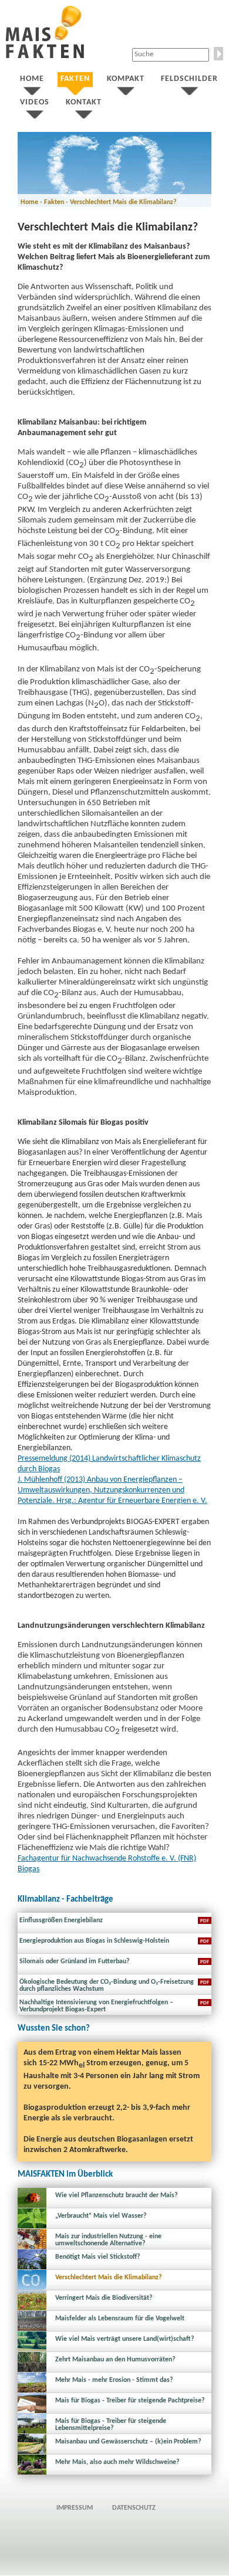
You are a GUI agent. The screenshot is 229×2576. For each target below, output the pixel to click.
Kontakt (84, 102)
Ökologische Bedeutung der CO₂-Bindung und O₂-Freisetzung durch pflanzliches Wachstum (107, 1986)
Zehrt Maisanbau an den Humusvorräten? (115, 2360)
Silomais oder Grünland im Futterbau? (75, 1961)
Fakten (75, 79)
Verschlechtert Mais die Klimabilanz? (109, 2278)
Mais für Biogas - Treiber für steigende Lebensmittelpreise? (111, 2425)
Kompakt (126, 79)
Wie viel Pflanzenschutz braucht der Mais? (117, 2195)
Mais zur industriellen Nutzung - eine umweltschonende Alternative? (108, 2240)
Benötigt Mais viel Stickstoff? (98, 2257)
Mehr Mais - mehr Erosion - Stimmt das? (114, 2380)
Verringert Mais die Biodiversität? (104, 2298)
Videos (35, 102)
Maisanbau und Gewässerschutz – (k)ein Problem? (128, 2442)
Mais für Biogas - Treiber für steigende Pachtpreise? (130, 2401)
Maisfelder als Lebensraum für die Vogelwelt (120, 2319)
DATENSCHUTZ (134, 2508)
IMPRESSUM (75, 2508)
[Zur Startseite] (45, 56)
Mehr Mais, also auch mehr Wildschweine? (117, 2462)
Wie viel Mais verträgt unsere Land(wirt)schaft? (125, 2339)
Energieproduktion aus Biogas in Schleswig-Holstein (94, 1941)
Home (32, 79)
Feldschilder (189, 79)
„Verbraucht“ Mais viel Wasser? (101, 2216)
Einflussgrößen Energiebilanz (61, 1920)
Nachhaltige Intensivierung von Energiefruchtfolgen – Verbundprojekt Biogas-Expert (96, 2006)
